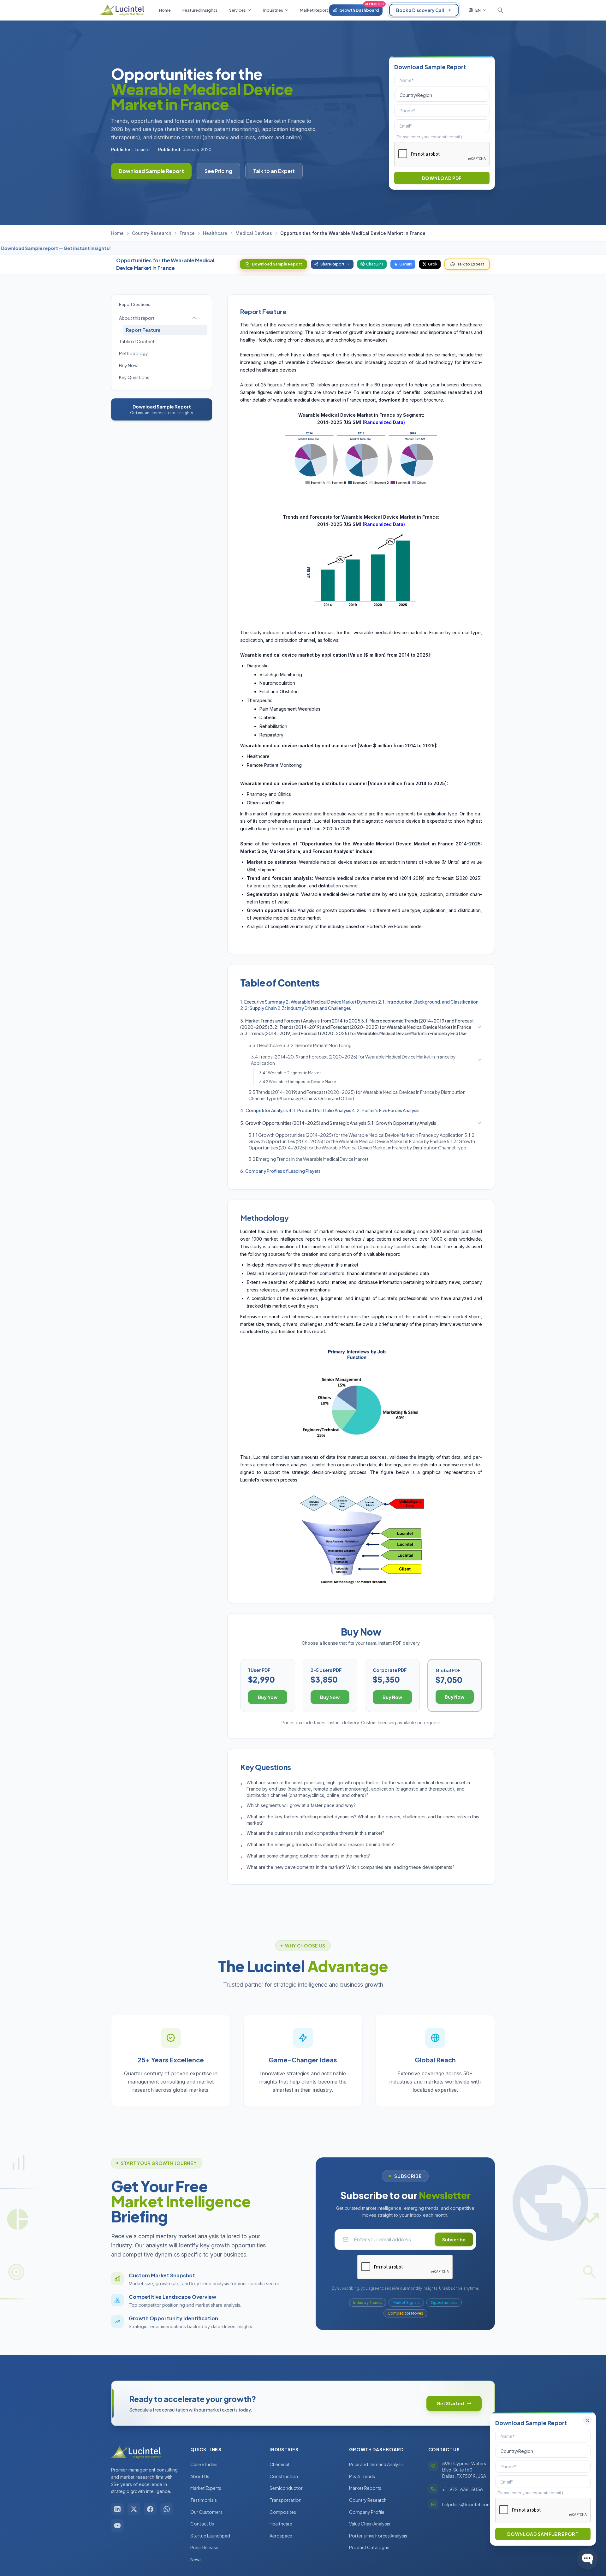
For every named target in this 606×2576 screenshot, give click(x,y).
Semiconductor (286, 2488)
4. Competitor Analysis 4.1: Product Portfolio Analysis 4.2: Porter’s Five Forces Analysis (330, 1110)
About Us (200, 2476)
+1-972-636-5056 (463, 2489)
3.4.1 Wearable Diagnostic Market (290, 1073)
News (196, 2559)
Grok (433, 264)
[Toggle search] (500, 10)
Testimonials (204, 2500)
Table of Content (137, 341)
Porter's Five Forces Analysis (378, 2536)
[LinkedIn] (117, 2509)
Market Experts (206, 2488)
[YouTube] (117, 2525)
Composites (283, 2512)
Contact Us (202, 2524)
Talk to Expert (471, 264)
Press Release (204, 2547)
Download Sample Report (151, 171)
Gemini (406, 264)
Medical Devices (254, 233)
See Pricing (218, 171)
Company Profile (367, 2512)
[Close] (587, 2420)
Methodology (134, 353)
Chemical (279, 2464)
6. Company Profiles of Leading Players (280, 1171)
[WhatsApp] (167, 2509)
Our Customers (206, 2512)
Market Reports (365, 2488)
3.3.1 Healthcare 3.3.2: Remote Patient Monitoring (300, 1045)
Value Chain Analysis (370, 2524)
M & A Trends (362, 2476)
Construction (284, 2476)
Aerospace (281, 2536)
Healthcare (215, 233)
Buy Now (128, 365)
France (187, 233)
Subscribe (454, 2239)
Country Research (152, 233)
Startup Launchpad (210, 2536)
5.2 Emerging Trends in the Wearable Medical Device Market (309, 1159)
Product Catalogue (369, 2547)
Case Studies (204, 2464)
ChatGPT (375, 264)
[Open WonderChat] (587, 2559)
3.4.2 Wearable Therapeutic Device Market (298, 1082)
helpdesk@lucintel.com (467, 2504)
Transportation (285, 2500)
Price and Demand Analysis (376, 2464)
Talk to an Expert (274, 171)
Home (117, 233)
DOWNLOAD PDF (442, 178)
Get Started (450, 2403)
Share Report (333, 264)
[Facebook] (150, 2509)
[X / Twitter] (134, 2509)
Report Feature (143, 330)
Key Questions (134, 377)
